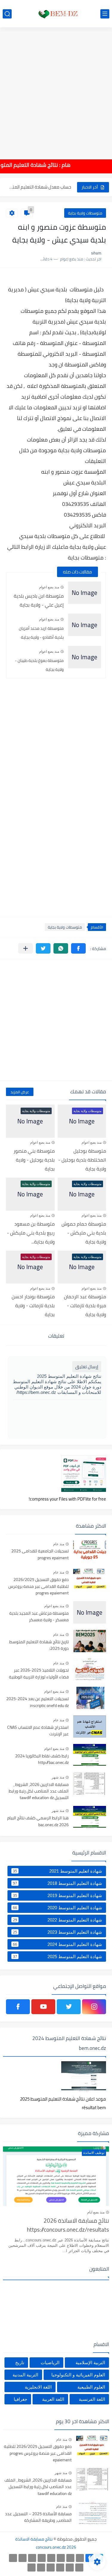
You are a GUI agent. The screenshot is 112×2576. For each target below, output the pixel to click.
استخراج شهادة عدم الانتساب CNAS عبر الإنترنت (38, 1731)
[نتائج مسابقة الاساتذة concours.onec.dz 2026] (56, 14)
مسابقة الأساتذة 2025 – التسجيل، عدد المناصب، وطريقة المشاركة (38, 2517)
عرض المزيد (20, 1092)
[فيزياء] (13, 2558)
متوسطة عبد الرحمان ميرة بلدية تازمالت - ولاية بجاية (85, 1305)
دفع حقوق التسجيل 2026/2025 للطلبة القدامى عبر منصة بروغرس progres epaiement (39, 1587)
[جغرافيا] (41, 2568)
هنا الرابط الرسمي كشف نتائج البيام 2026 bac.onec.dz (38, 1821)
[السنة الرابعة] (61, 2558)
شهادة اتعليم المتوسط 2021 (57, 1871)
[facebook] (18, 2007)
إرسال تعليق (87, 1367)
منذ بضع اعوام (49, 587)
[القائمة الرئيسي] (105, 14)
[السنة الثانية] (80, 2558)
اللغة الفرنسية (92, 2399)
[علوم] (79, 2568)
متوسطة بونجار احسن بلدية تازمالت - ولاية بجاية (33, 1305)
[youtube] (43, 2007)
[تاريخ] (32, 2568)
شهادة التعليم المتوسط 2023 (57, 1932)
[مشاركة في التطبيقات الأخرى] (26, 948)
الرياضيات (50, 2363)
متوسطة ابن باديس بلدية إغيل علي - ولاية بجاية (39, 600)
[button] (78, 948)
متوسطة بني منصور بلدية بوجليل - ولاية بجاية (34, 1160)
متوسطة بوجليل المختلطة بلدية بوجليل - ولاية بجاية (82, 1160)
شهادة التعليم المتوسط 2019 (57, 1895)
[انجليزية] (32, 2558)
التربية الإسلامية (90, 2363)
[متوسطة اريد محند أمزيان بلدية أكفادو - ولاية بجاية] (85, 625)
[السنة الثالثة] (70, 2558)
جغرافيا (20, 2399)
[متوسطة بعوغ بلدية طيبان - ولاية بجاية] (85, 657)
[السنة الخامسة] (51, 2558)
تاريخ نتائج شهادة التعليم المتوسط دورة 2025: (39, 1645)
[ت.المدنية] (51, 2568)
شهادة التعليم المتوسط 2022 (57, 1920)
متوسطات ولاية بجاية (85, 213)
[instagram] (94, 2007)
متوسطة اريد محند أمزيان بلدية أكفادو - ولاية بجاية (41, 633)
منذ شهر (58, 1777)
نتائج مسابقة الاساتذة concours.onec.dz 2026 (46, 2543)
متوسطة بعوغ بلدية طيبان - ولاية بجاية (39, 665)
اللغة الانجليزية (38, 2387)
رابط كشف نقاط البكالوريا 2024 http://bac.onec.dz (42, 1759)
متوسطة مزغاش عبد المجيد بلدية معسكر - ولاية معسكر (39, 1617)
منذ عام (59, 1544)
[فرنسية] (23, 2558)
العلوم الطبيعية (91, 2387)
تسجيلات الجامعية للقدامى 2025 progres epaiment (40, 1554)
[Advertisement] (56, 89)
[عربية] (42, 2558)
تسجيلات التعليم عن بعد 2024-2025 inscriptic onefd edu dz (37, 1702)
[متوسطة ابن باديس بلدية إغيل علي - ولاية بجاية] (85, 593)
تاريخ (20, 2363)
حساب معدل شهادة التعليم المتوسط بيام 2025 (39, 187)
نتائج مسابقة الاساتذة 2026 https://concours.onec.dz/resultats (68, 2226)
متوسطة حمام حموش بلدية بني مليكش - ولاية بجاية (84, 1233)
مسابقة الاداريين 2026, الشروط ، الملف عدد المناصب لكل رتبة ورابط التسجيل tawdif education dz (39, 1791)
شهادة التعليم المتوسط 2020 (57, 1907)
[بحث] (7, 14)
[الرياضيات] (70, 2568)
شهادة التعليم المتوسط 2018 (57, 1883)
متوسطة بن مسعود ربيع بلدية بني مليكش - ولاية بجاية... (31, 1233)
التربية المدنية (25, 2375)
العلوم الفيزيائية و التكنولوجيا (78, 2375)
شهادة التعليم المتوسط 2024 (57, 1944)
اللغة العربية (53, 2399)
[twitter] (69, 2007)
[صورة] (90, 1550)
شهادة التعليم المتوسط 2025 (57, 1956)
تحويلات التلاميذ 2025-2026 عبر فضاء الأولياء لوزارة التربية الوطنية (39, 1674)
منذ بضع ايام (96, 2212)
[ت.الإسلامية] (60, 2568)
